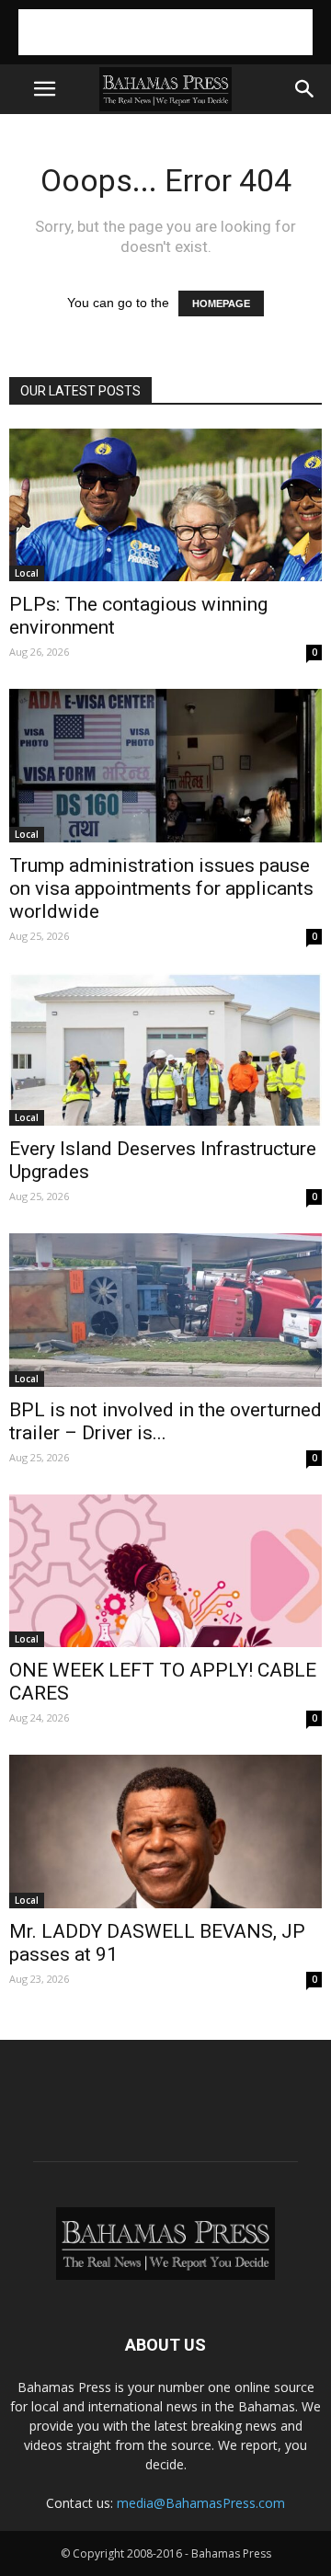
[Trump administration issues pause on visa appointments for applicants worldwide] (165, 765)
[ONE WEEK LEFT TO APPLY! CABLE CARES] (165, 1571)
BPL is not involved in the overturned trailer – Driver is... (165, 1421)
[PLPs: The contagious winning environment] (165, 505)
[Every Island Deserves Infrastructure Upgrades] (165, 1049)
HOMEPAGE (221, 303)
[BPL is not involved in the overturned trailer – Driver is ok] (165, 1310)
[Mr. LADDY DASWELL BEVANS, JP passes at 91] (165, 1831)
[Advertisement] (165, 32)
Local (27, 573)
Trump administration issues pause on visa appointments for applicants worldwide (161, 888)
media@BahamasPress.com (201, 2503)
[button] (305, 89)
